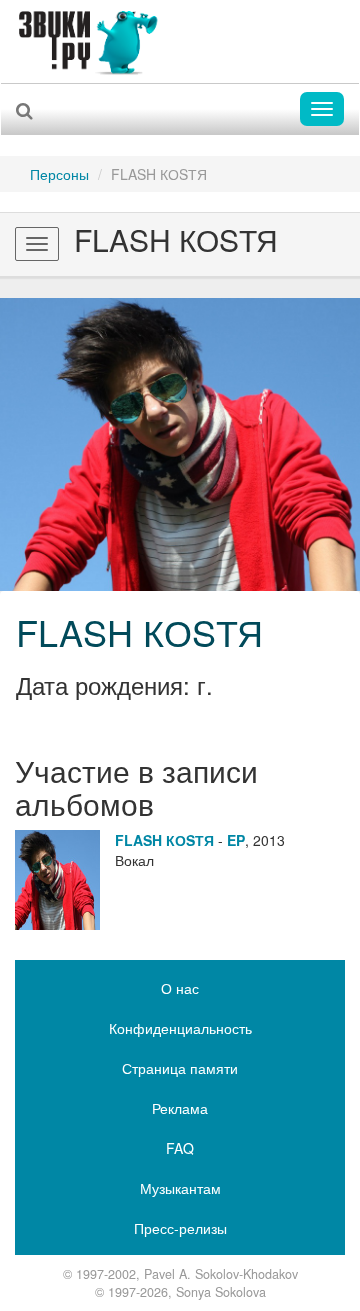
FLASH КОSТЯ (139, 631)
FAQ (180, 1148)
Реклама (180, 1108)
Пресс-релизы (180, 1228)
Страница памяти (180, 1068)
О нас (180, 988)
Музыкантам (180, 1188)
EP (236, 840)
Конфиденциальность (180, 1028)
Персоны (59, 174)
